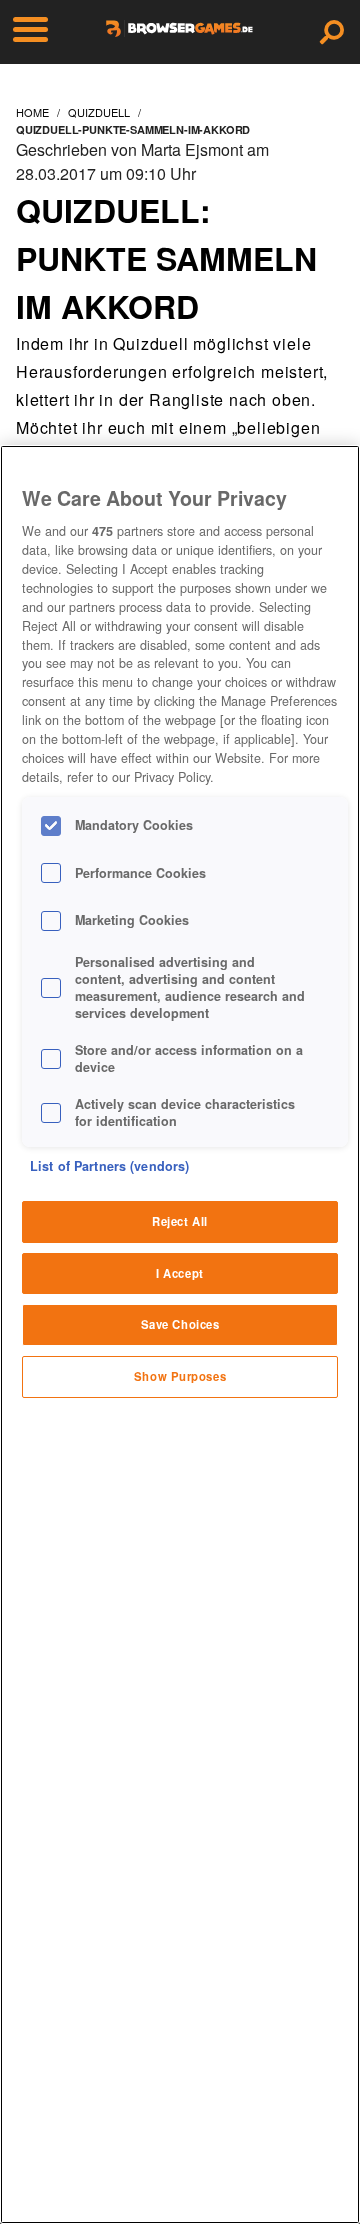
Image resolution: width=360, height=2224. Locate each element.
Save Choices (180, 1324)
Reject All (180, 1221)
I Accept (180, 1273)
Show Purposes (180, 1376)
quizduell (99, 112)
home (32, 112)
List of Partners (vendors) (109, 1166)
